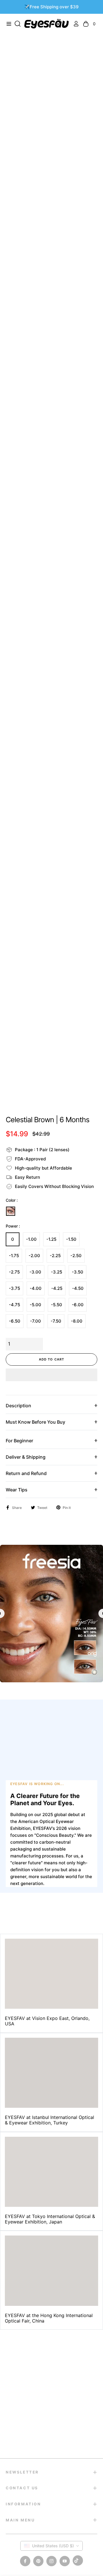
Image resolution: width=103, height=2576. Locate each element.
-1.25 (51, 1239)
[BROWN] (11, 1211)
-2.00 (34, 1256)
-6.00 (78, 1305)
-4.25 (57, 1288)
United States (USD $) (53, 2546)
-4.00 (36, 1288)
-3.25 (57, 1272)
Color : (12, 1200)
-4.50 (78, 1288)
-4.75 (14, 1305)
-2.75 (14, 1272)
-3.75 (14, 1288)
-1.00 (31, 1239)
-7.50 (56, 1321)
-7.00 (35, 1321)
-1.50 (71, 1239)
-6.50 (15, 1321)
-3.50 (78, 1272)
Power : (13, 1226)
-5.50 (57, 1305)
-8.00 (77, 1321)
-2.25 (55, 1256)
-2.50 (76, 1256)
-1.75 (14, 1256)
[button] (51, 1375)
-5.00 (35, 1305)
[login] (74, 24)
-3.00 (35, 1272)
